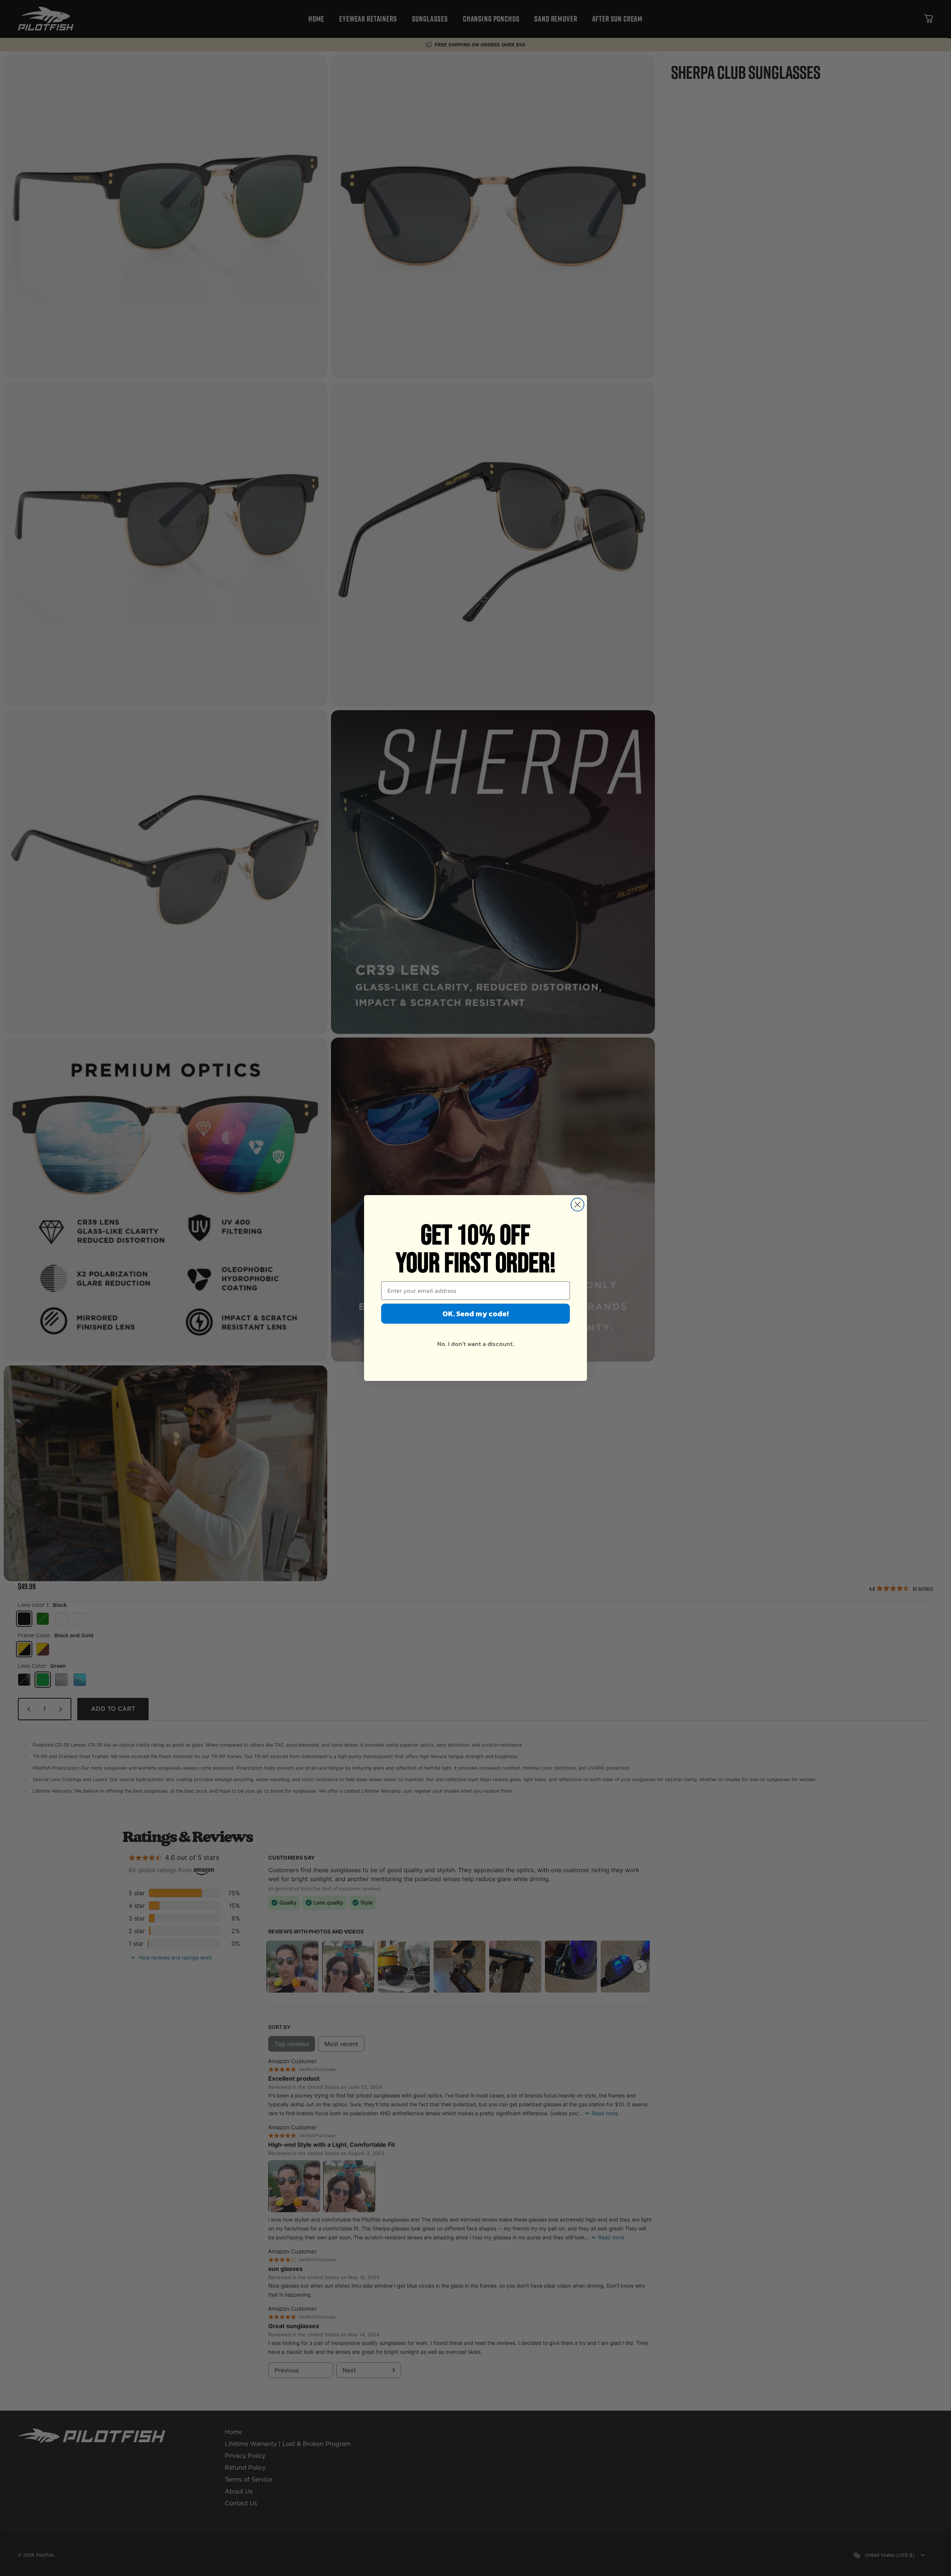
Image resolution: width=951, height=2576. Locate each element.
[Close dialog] (577, 1205)
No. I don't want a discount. (476, 1344)
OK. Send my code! (475, 1314)
